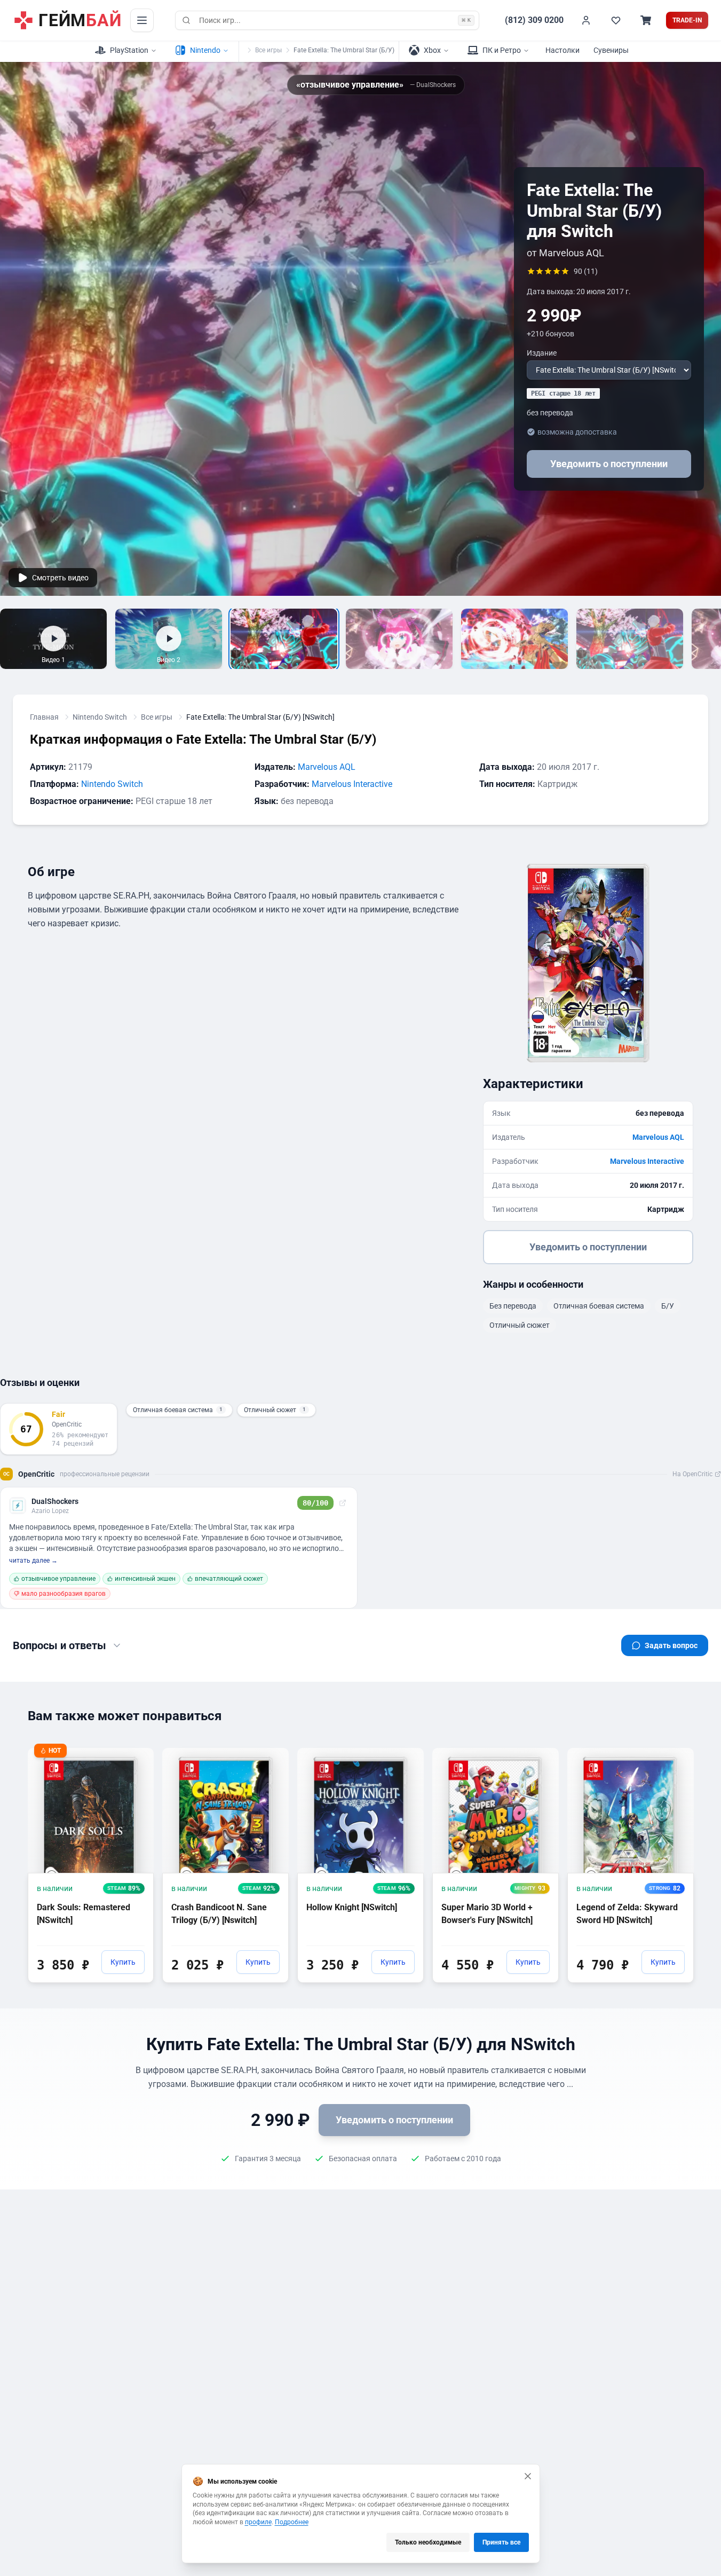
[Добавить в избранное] (136, 1755)
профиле (258, 2522)
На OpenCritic (692, 1474)
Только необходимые (428, 2542)
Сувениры (611, 50)
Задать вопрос (671, 1645)
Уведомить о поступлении (609, 464)
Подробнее (292, 2522)
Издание (542, 353)
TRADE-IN (687, 20)
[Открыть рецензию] (343, 1503)
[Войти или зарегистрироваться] (586, 20)
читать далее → (33, 1561)
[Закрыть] (528, 2476)
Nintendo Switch (100, 717)
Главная (44, 717)
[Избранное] (616, 20)
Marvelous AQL (327, 767)
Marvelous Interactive (352, 784)
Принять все (501, 2542)
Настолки (562, 50)
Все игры (268, 50)
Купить (123, 1962)
